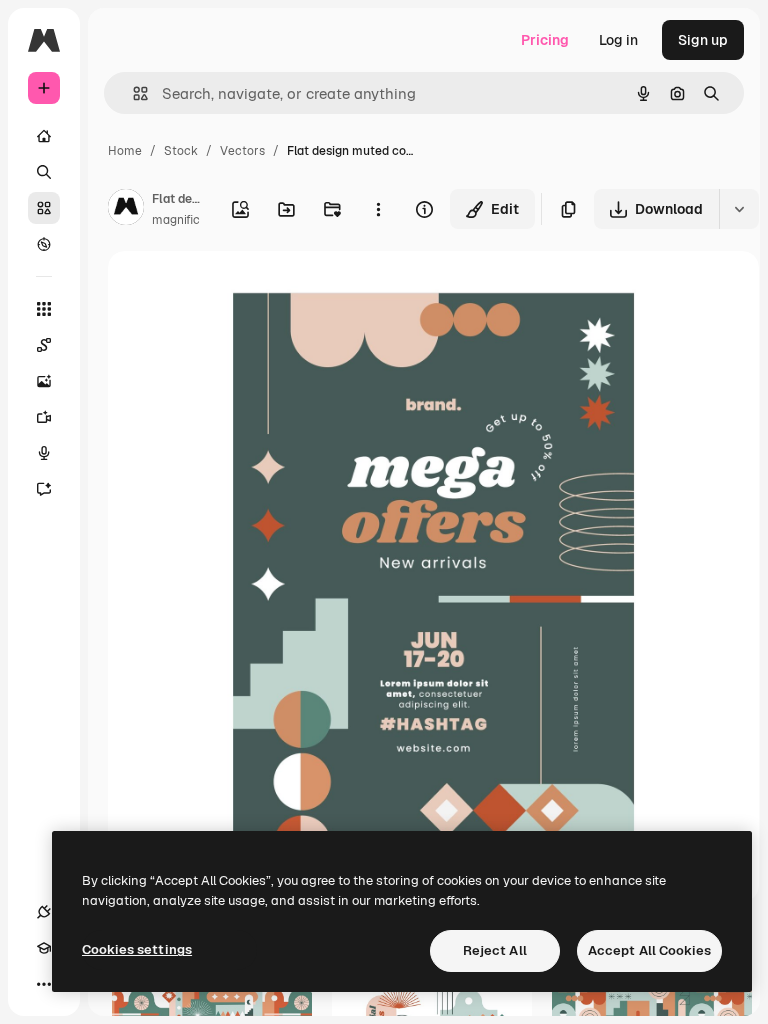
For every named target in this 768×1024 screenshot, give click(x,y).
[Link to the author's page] (126, 210)
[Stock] (44, 208)
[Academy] (44, 948)
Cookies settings (137, 949)
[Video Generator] (44, 417)
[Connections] (44, 912)
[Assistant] (44, 489)
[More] (44, 984)
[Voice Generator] (44, 453)
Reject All (495, 950)
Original (236, 289)
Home (125, 151)
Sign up (703, 40)
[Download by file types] (739, 209)
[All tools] (44, 309)
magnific (176, 220)
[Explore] (44, 244)
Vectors (242, 151)
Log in (618, 40)
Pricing (545, 40)
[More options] (378, 209)
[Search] (44, 172)
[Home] (44, 136)
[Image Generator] (44, 381)
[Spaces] (44, 345)
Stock (181, 151)
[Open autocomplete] (132, 93)
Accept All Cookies (649, 950)
